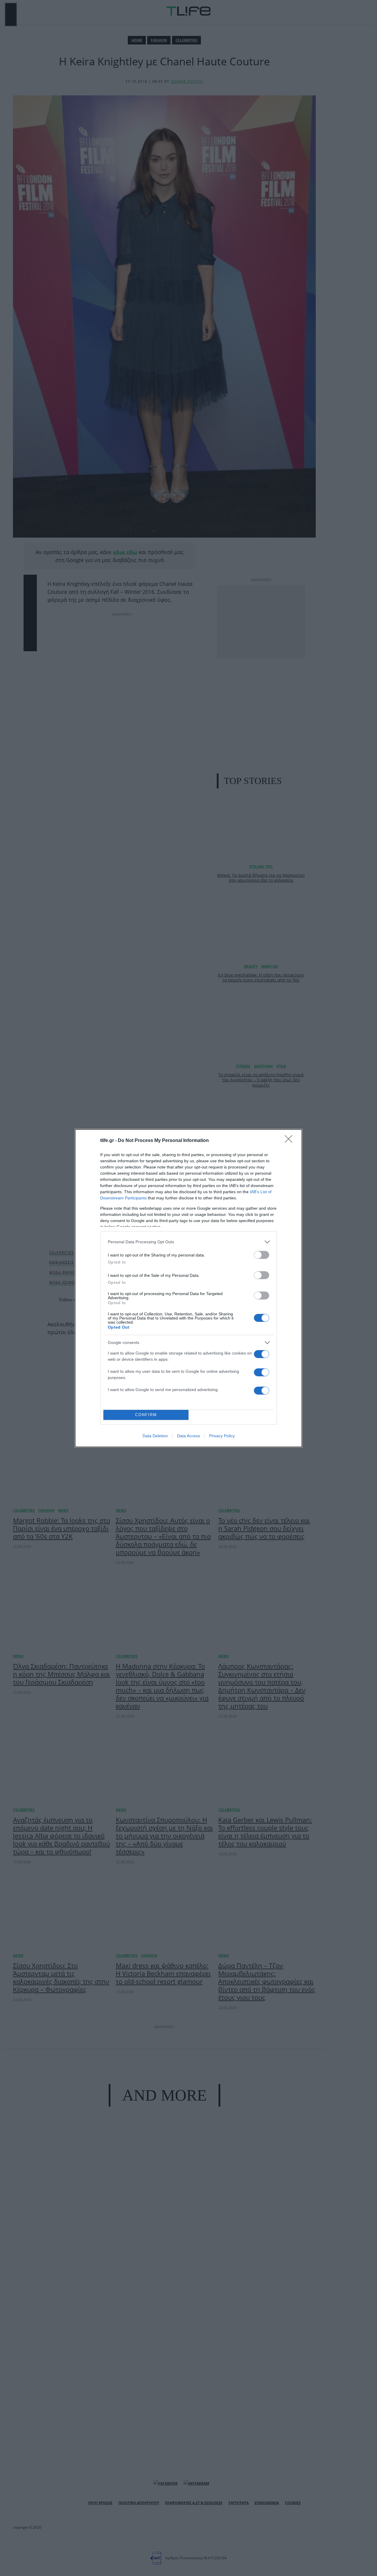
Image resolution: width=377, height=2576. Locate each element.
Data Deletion (155, 1436)
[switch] (262, 1255)
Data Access (188, 1436)
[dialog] (188, 1288)
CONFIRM (146, 1415)
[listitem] (188, 1242)
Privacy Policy (222, 1436)
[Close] (290, 1141)
